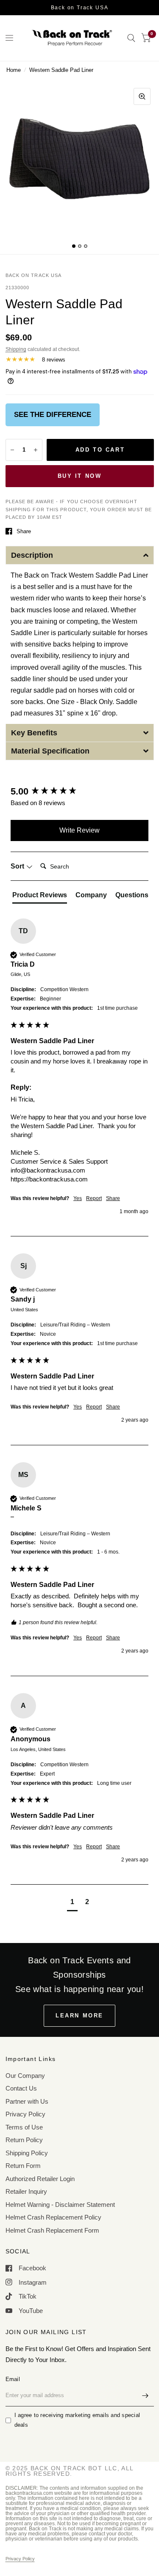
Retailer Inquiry (26, 2191)
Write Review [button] (79, 830)
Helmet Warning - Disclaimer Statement (60, 2205)
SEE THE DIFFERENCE (53, 415)
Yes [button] (78, 1198)
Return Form (23, 2166)
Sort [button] (18, 866)
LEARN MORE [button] (79, 2016)
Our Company (25, 2076)
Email (13, 2379)
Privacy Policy (25, 2114)
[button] (80, 555)
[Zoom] (142, 96)
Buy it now (80, 476)
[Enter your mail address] (145, 2395)
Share (24, 531)
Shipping (16, 349)
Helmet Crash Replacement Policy (53, 2217)
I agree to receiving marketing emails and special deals (77, 2420)
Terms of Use (24, 2127)
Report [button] (94, 1198)
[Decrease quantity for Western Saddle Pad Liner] (12, 450)
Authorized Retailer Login (40, 2179)
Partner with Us (27, 2101)
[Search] (131, 38)
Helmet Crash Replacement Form (52, 2230)
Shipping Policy (27, 2153)
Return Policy (24, 2140)
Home (14, 70)
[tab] (40, 897)
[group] (79, 792)
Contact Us (21, 2088)
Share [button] (113, 1198)
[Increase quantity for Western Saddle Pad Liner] (36, 450)
